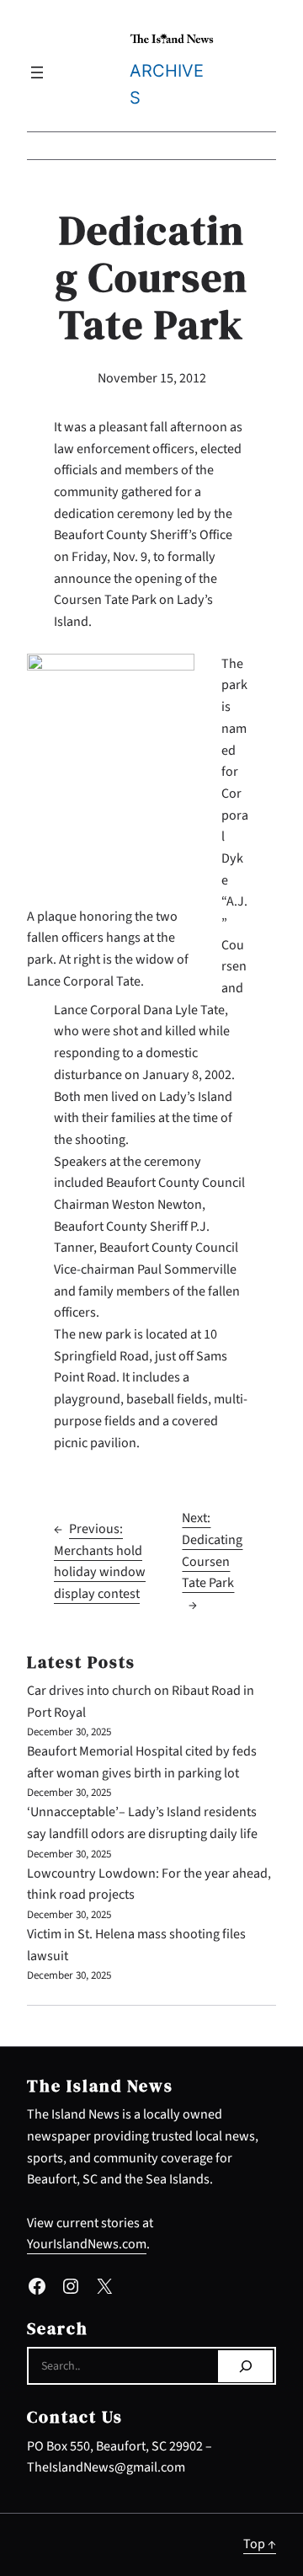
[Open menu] (37, 72)
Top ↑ (260, 2544)
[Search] (245, 2366)
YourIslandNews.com (87, 2244)
